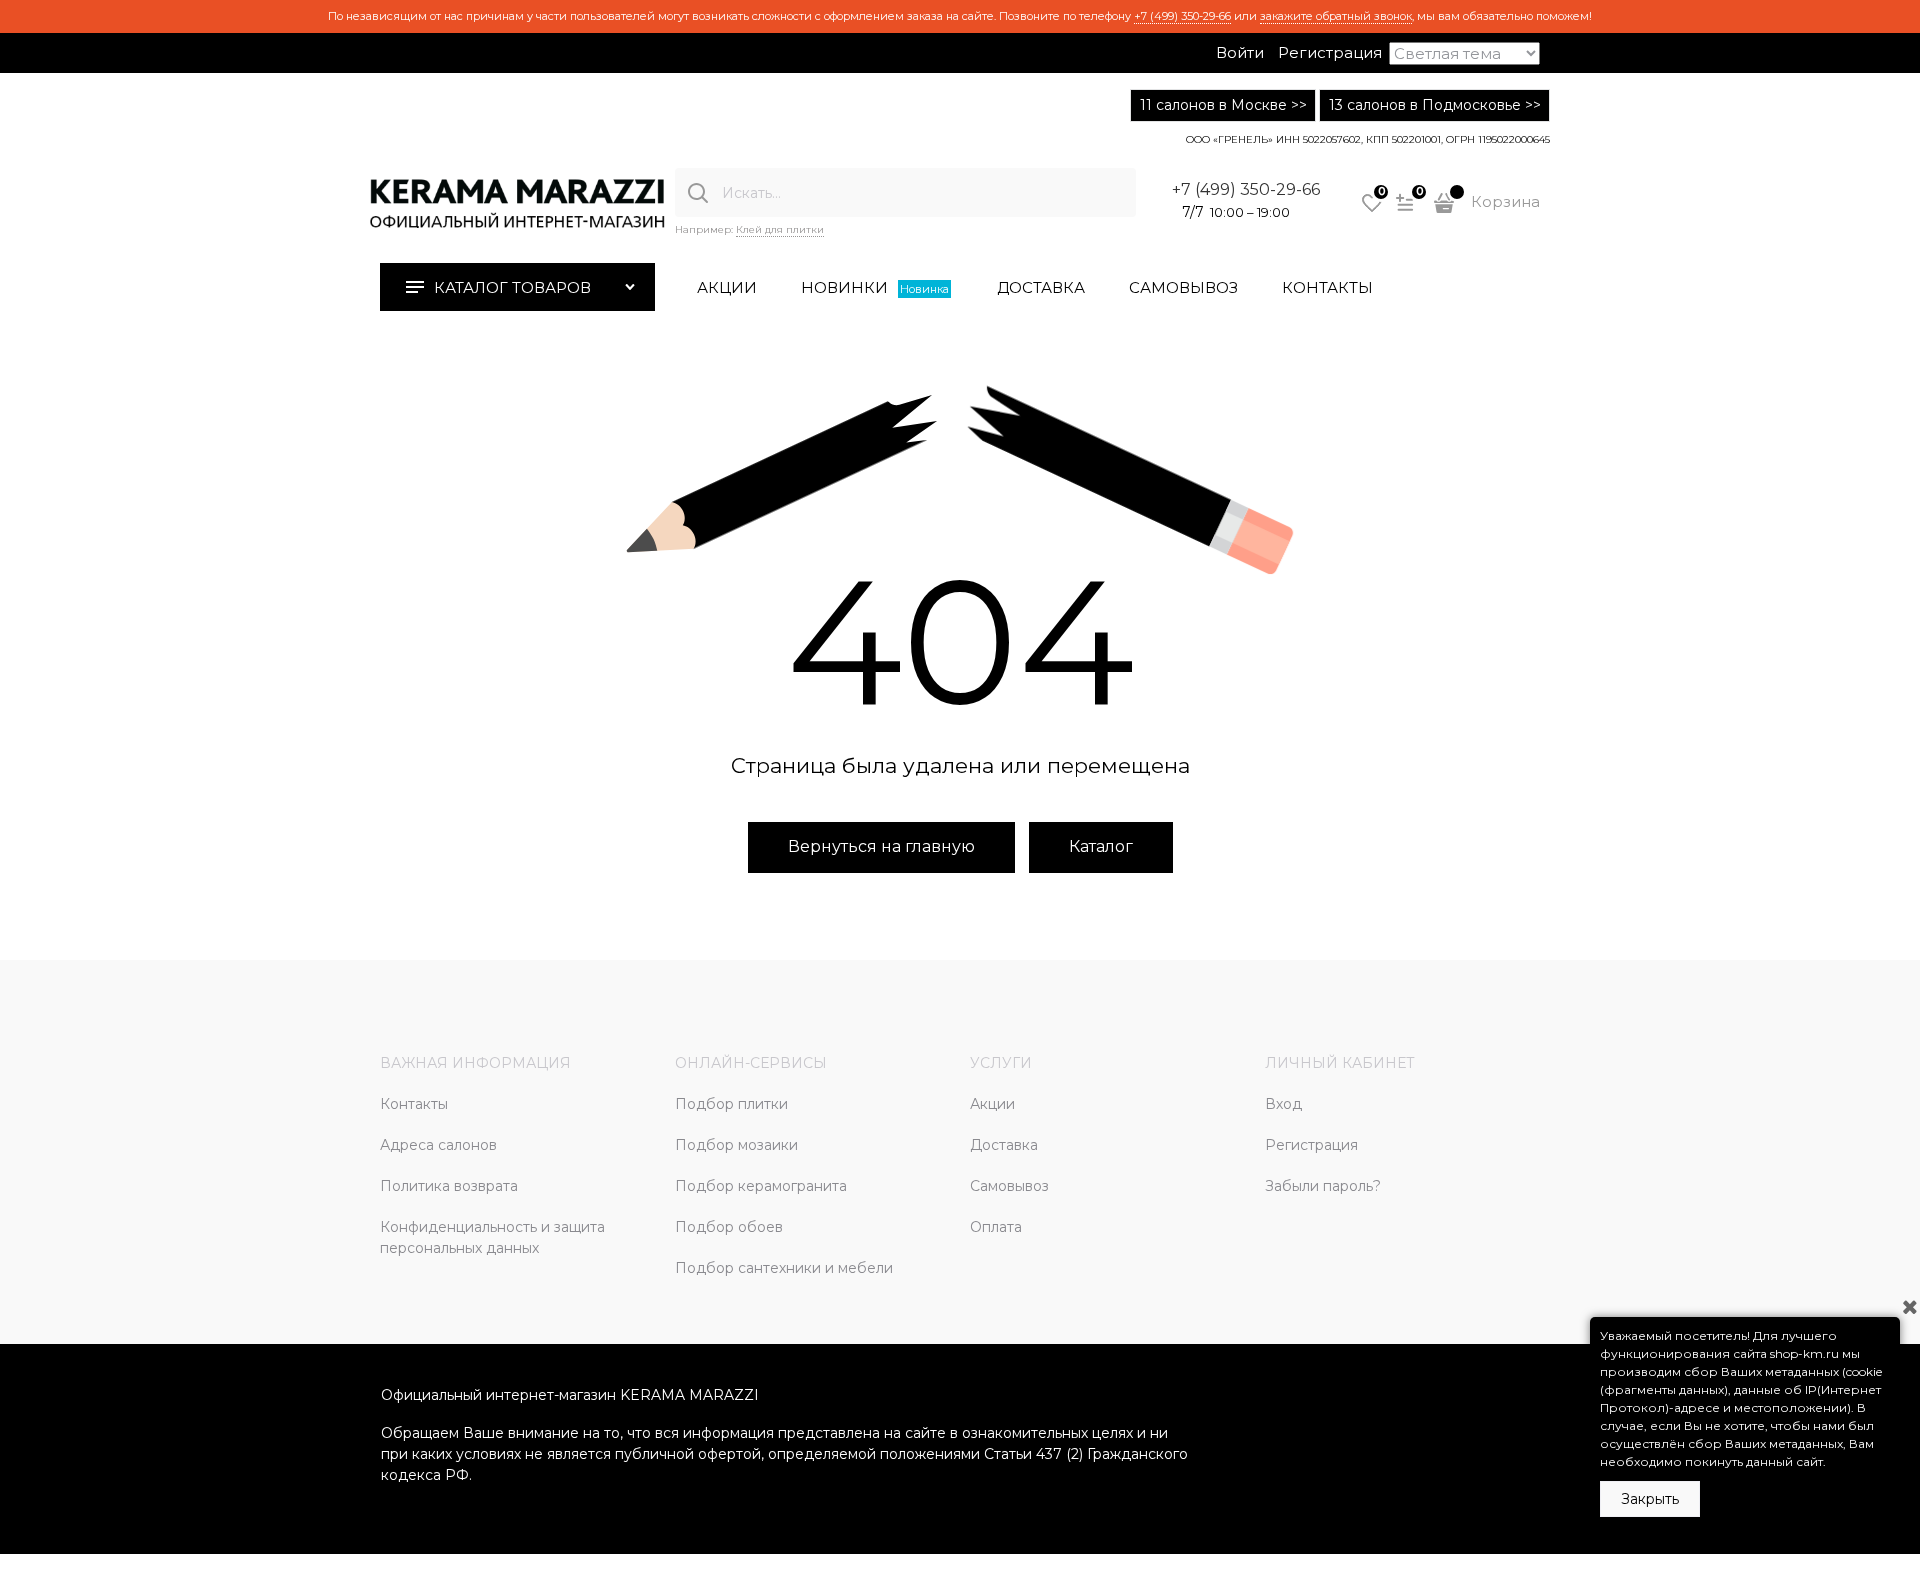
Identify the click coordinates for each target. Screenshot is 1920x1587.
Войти (1240, 52)
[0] (1372, 210)
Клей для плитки (780, 229)
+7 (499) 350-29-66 (1182, 16)
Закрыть (1650, 1499)
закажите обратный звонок (1336, 16)
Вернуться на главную (881, 846)
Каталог (1101, 846)
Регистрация (1330, 52)
